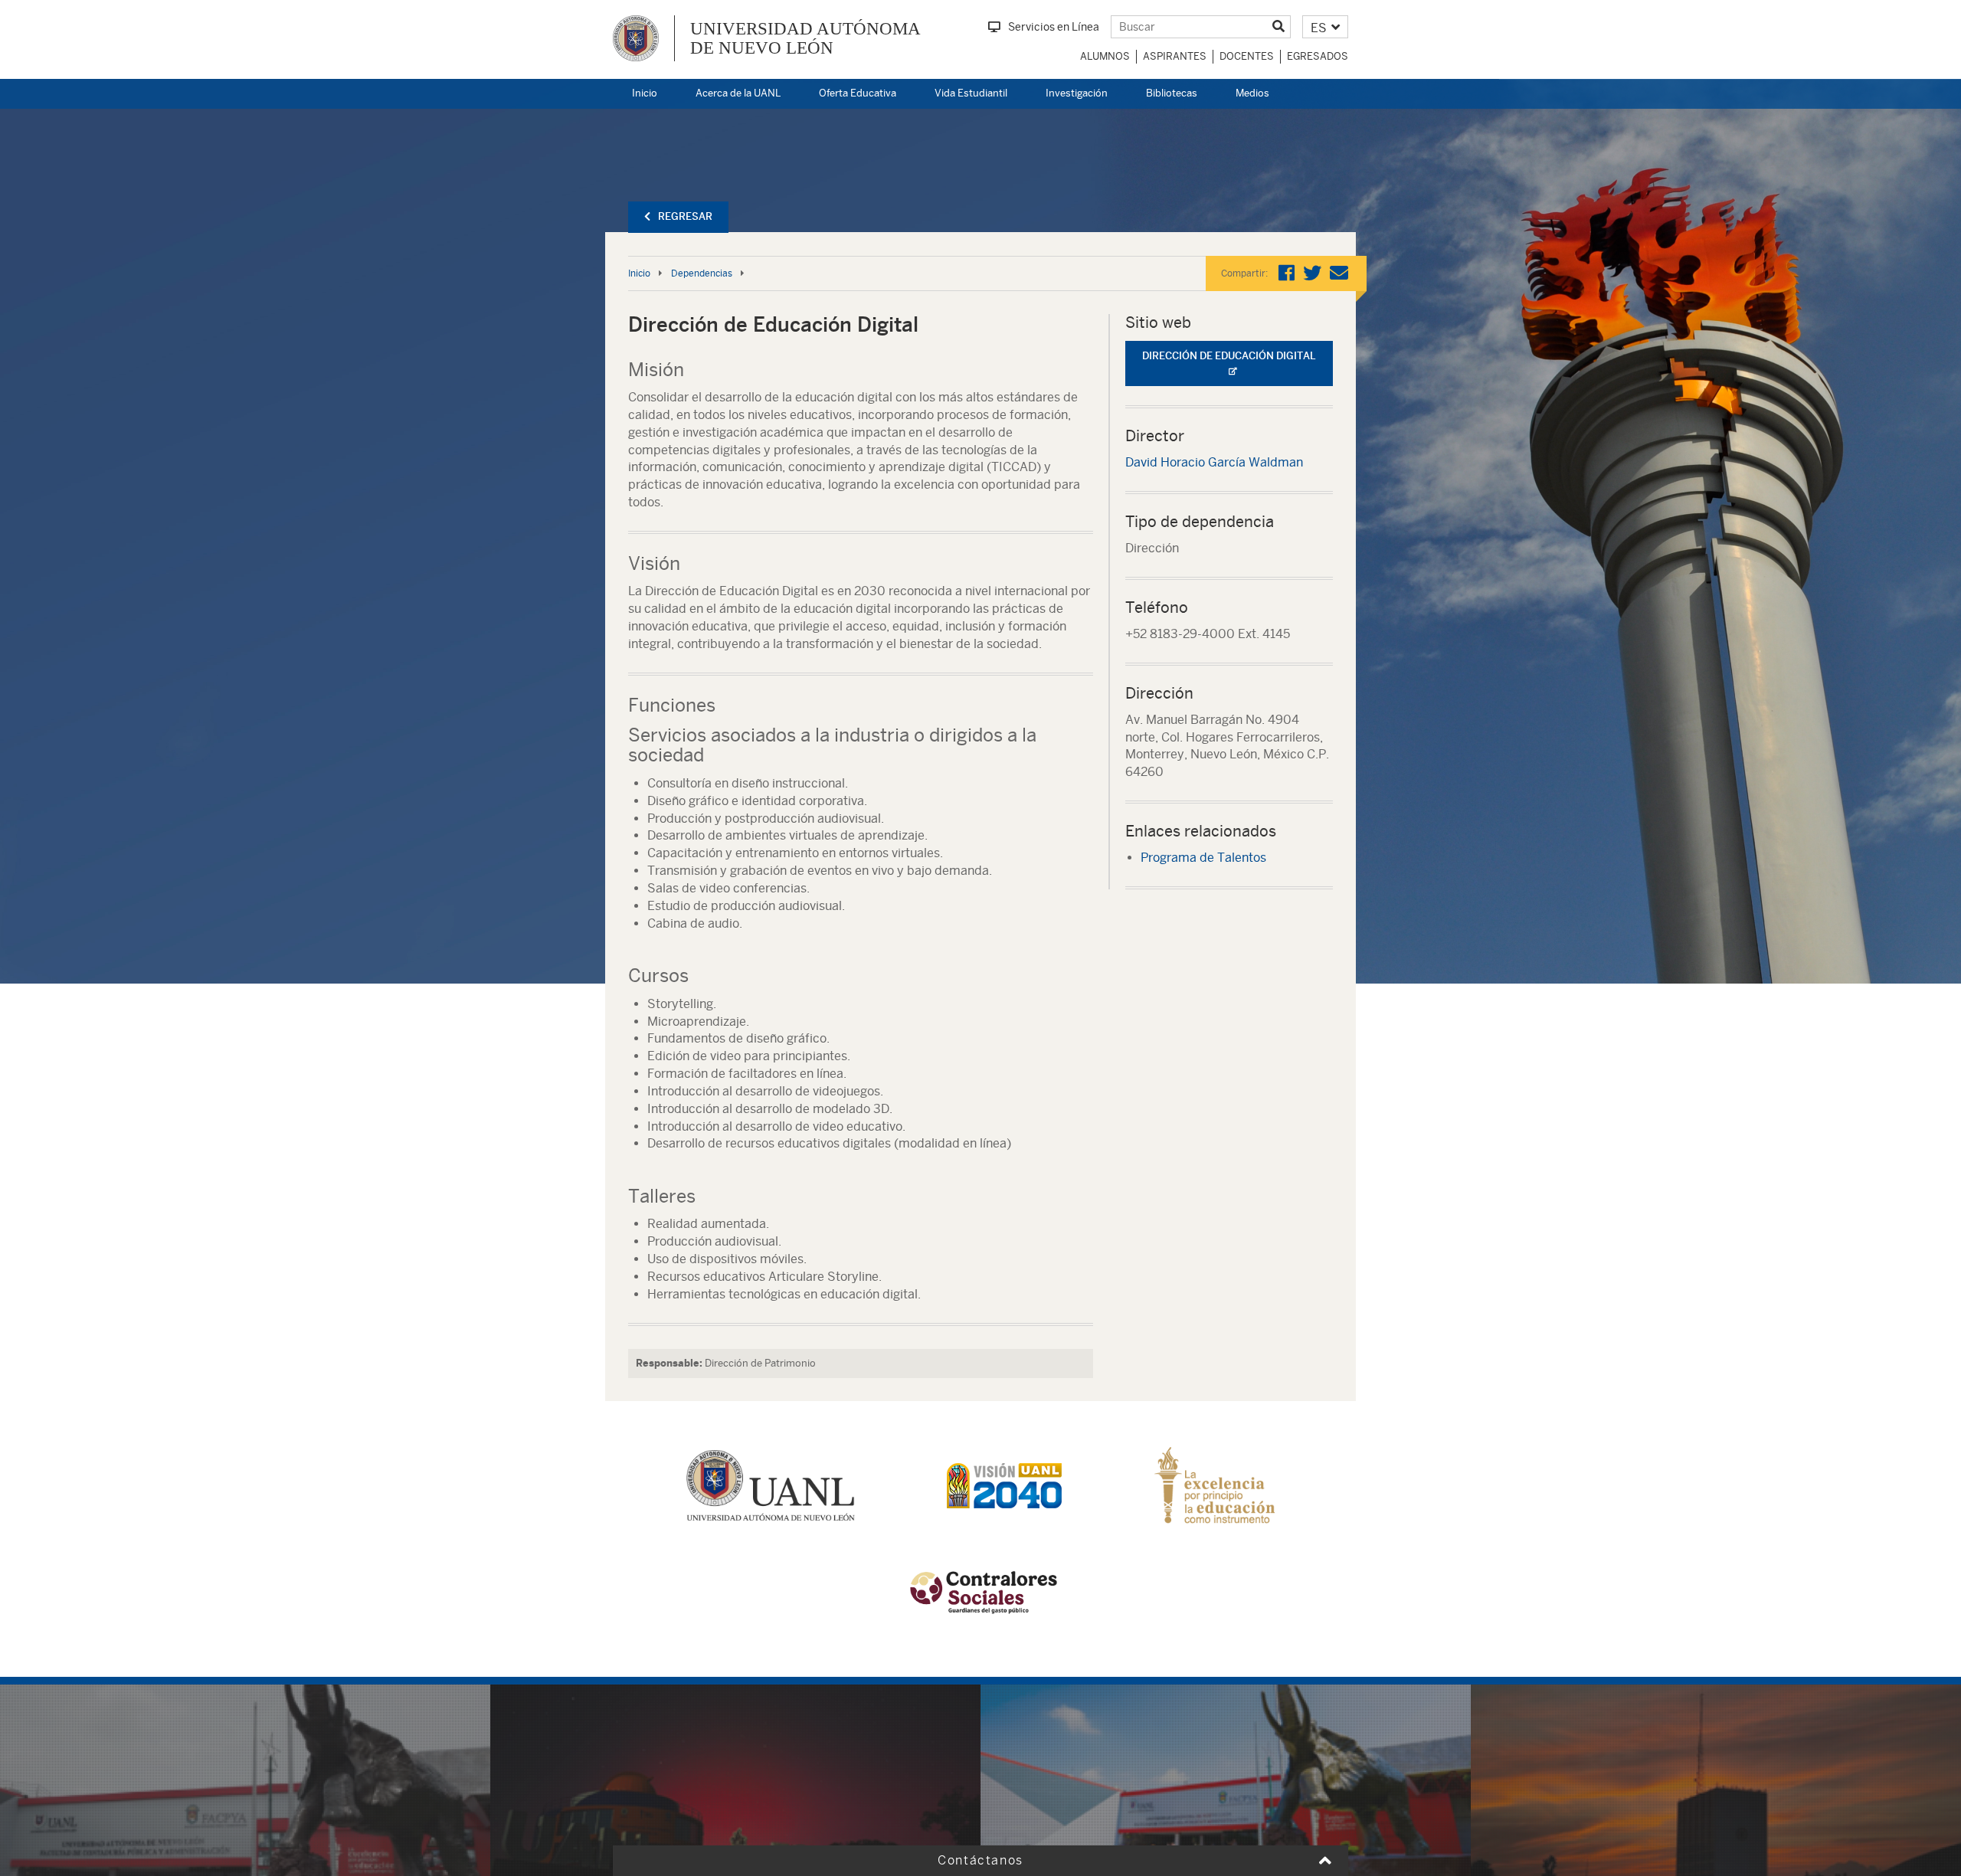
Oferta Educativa (858, 93)
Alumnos (1105, 56)
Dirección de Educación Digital (1229, 356)
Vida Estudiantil (971, 93)
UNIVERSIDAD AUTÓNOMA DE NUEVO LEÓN (805, 38)
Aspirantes (1175, 56)
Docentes (1247, 56)
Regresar (685, 216)
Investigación (1077, 93)
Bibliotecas (1172, 93)
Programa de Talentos (1203, 858)
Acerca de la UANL (738, 93)
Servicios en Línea (1054, 27)
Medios (1252, 93)
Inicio (645, 93)
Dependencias (702, 273)
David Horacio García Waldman (1214, 462)
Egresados (1318, 56)
